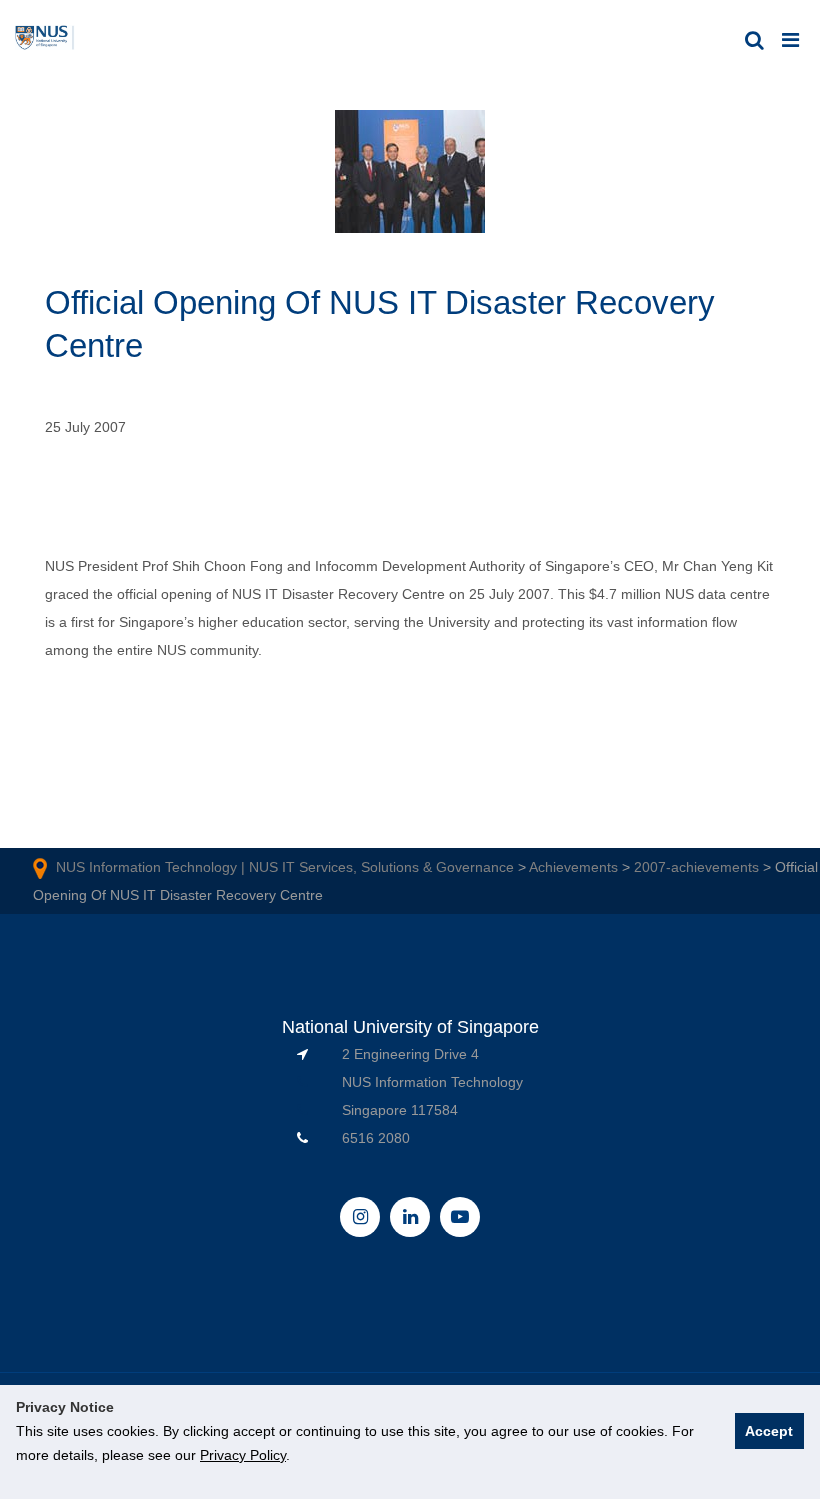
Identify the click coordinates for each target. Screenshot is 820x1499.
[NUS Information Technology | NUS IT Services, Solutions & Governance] (45, 39)
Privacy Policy (243, 1455)
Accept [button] (769, 1431)
